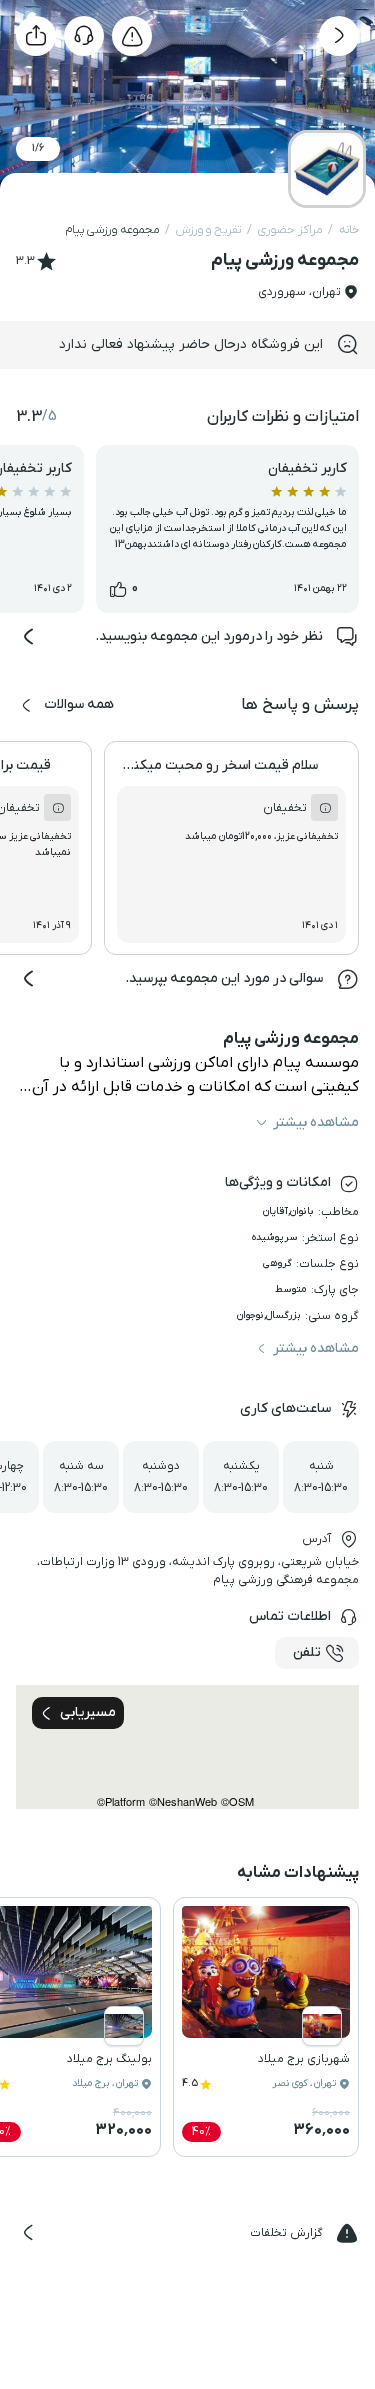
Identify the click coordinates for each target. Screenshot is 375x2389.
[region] (187, 1747)
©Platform (121, 1801)
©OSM (237, 1801)
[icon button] (339, 36)
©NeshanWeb (183, 1801)
